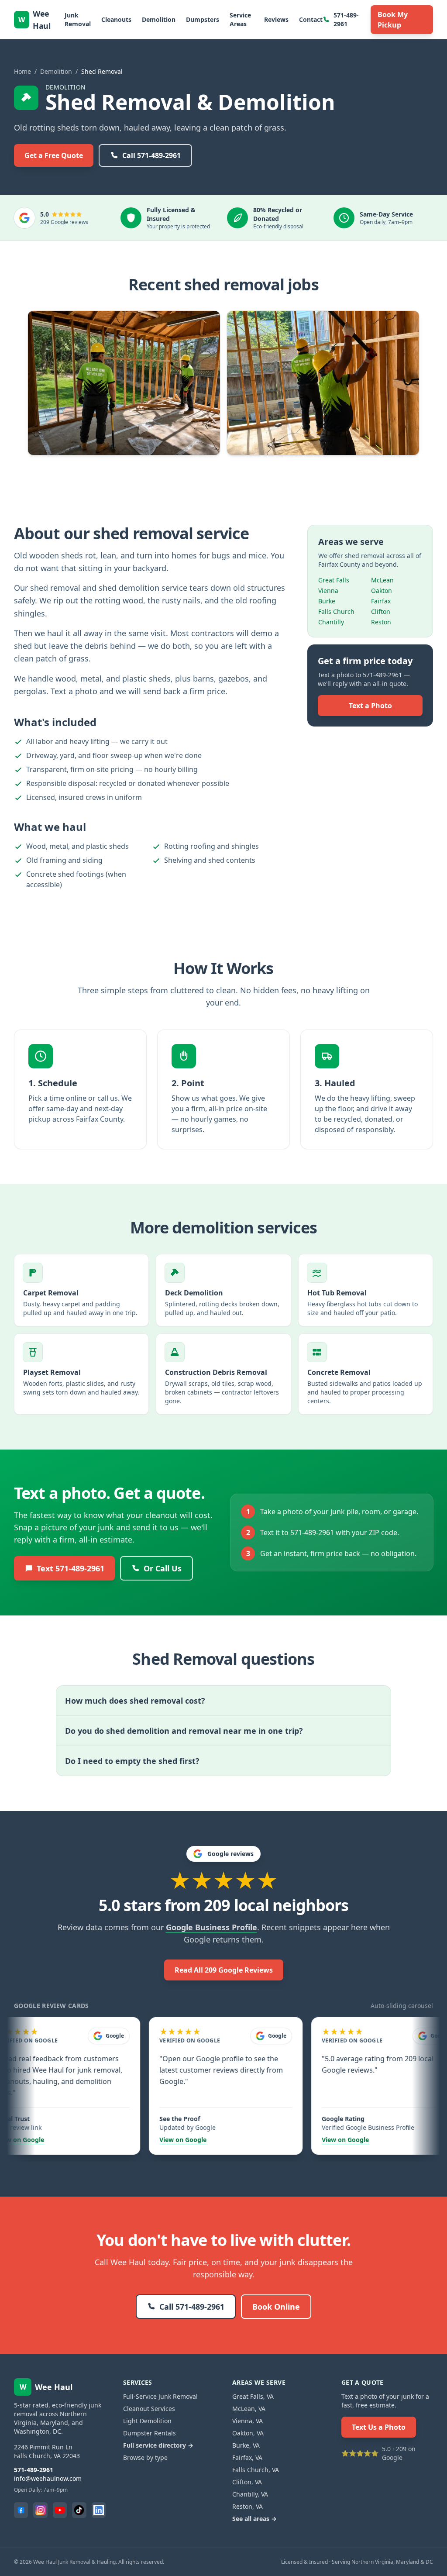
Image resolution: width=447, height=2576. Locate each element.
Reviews (276, 19)
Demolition (159, 19)
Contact (311, 19)
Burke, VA (246, 2445)
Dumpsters (203, 19)
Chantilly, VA (250, 2494)
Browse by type (145, 2457)
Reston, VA (248, 2506)
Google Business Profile (211, 1927)
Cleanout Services (149, 2409)
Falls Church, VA (256, 2470)
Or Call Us (163, 1568)
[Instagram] (40, 2510)
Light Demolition (147, 2421)
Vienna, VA (248, 2421)
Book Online (276, 2307)
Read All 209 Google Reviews (224, 1970)
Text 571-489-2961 (70, 1568)
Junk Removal (78, 19)
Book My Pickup (393, 20)
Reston (381, 622)
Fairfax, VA (247, 2457)
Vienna (328, 591)
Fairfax (381, 601)
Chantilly (331, 622)
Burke (327, 601)
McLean (382, 580)
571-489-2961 (346, 19)
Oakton (382, 591)
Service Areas (240, 19)
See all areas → (254, 2519)
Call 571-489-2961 (151, 155)
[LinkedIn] (99, 2510)
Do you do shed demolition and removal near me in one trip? (184, 1731)
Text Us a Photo (379, 2427)
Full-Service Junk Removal (160, 2396)
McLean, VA (249, 2409)
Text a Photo (370, 706)
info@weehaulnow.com (48, 2478)
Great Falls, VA (253, 2396)
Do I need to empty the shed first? (132, 1761)
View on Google (149, 2140)
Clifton (381, 611)
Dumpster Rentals (150, 2433)
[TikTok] (79, 2510)
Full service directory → (158, 2445)
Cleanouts (116, 19)
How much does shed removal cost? (135, 1701)
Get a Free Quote (54, 155)
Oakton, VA (248, 2433)
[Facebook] (21, 2510)
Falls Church (336, 611)
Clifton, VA (247, 2482)
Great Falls (334, 580)
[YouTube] (60, 2510)
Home (22, 71)
